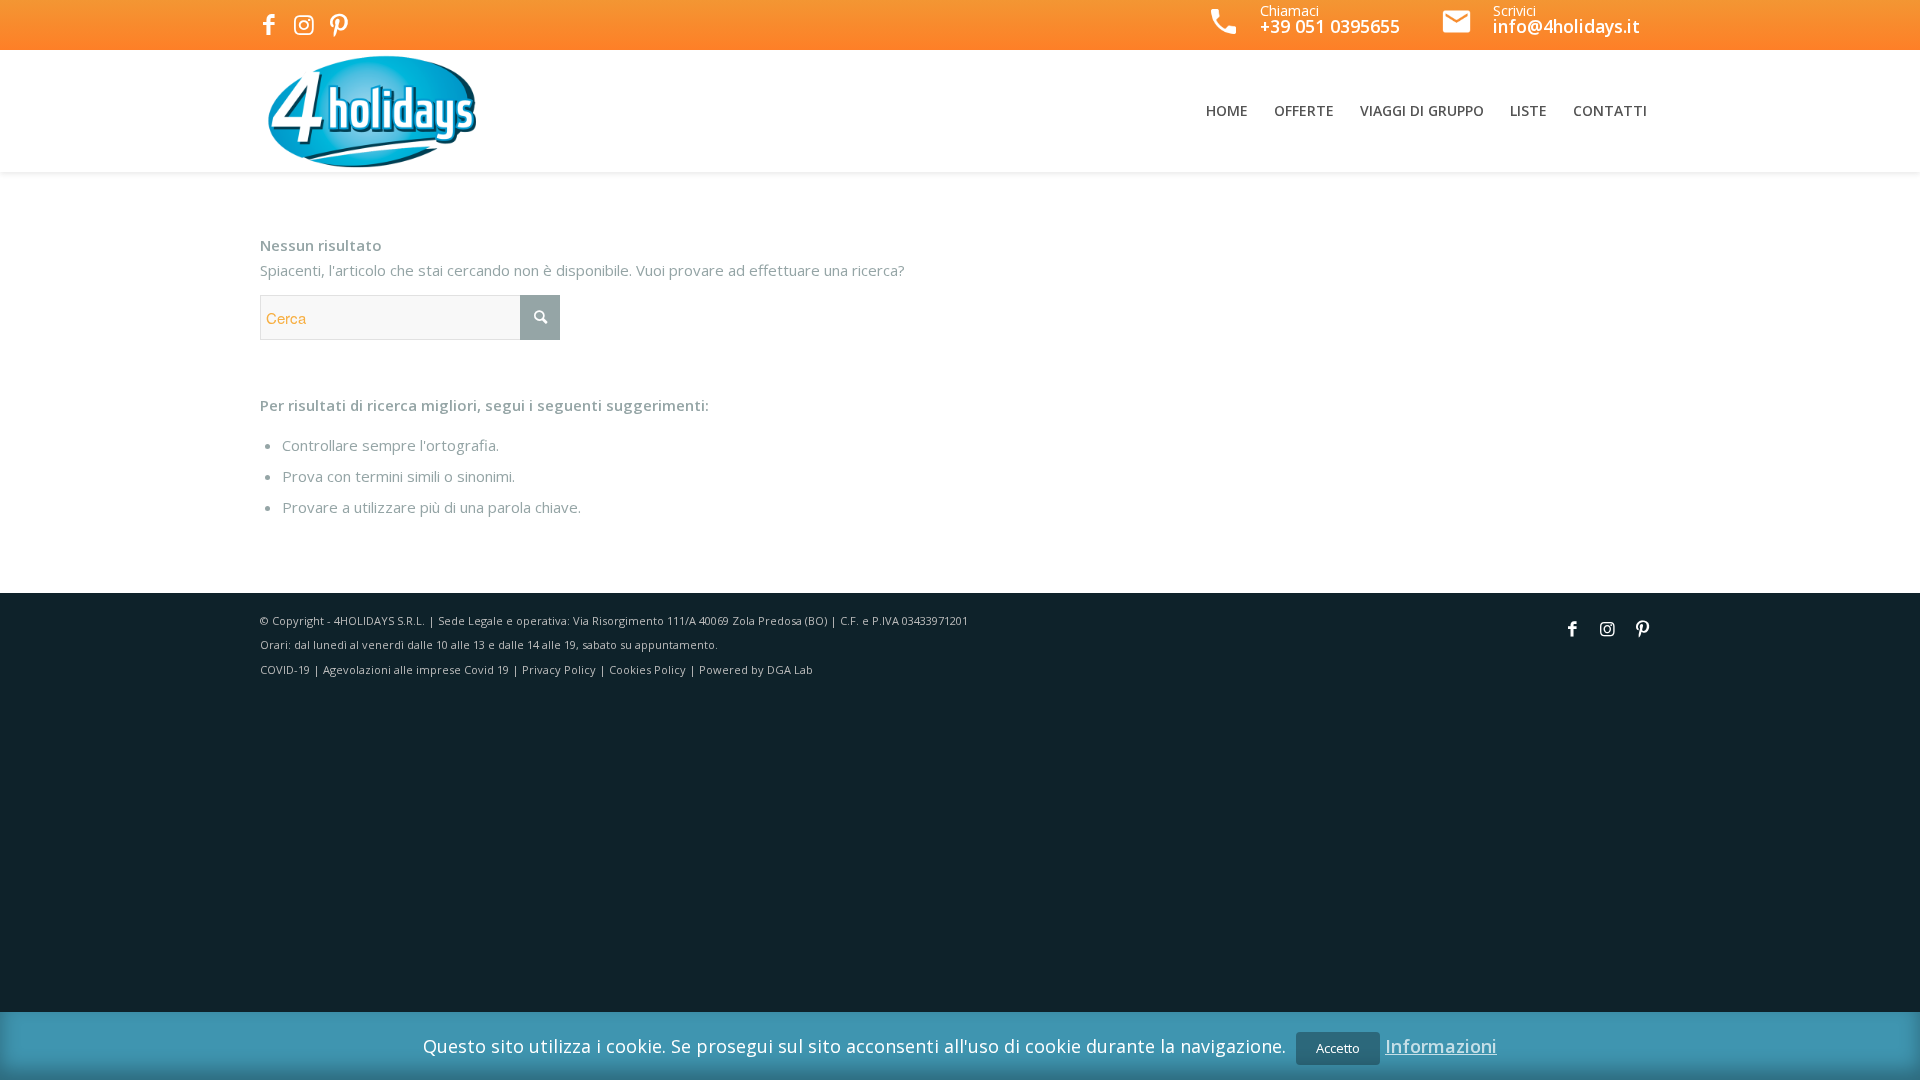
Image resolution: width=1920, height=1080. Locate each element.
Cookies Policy (647, 669)
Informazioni (1441, 1046)
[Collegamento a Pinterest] (338, 25)
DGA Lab (790, 669)
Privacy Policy (559, 669)
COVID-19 (285, 669)
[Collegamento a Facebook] (268, 25)
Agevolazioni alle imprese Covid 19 (416, 669)
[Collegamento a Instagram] (303, 25)
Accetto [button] (1338, 1048)
